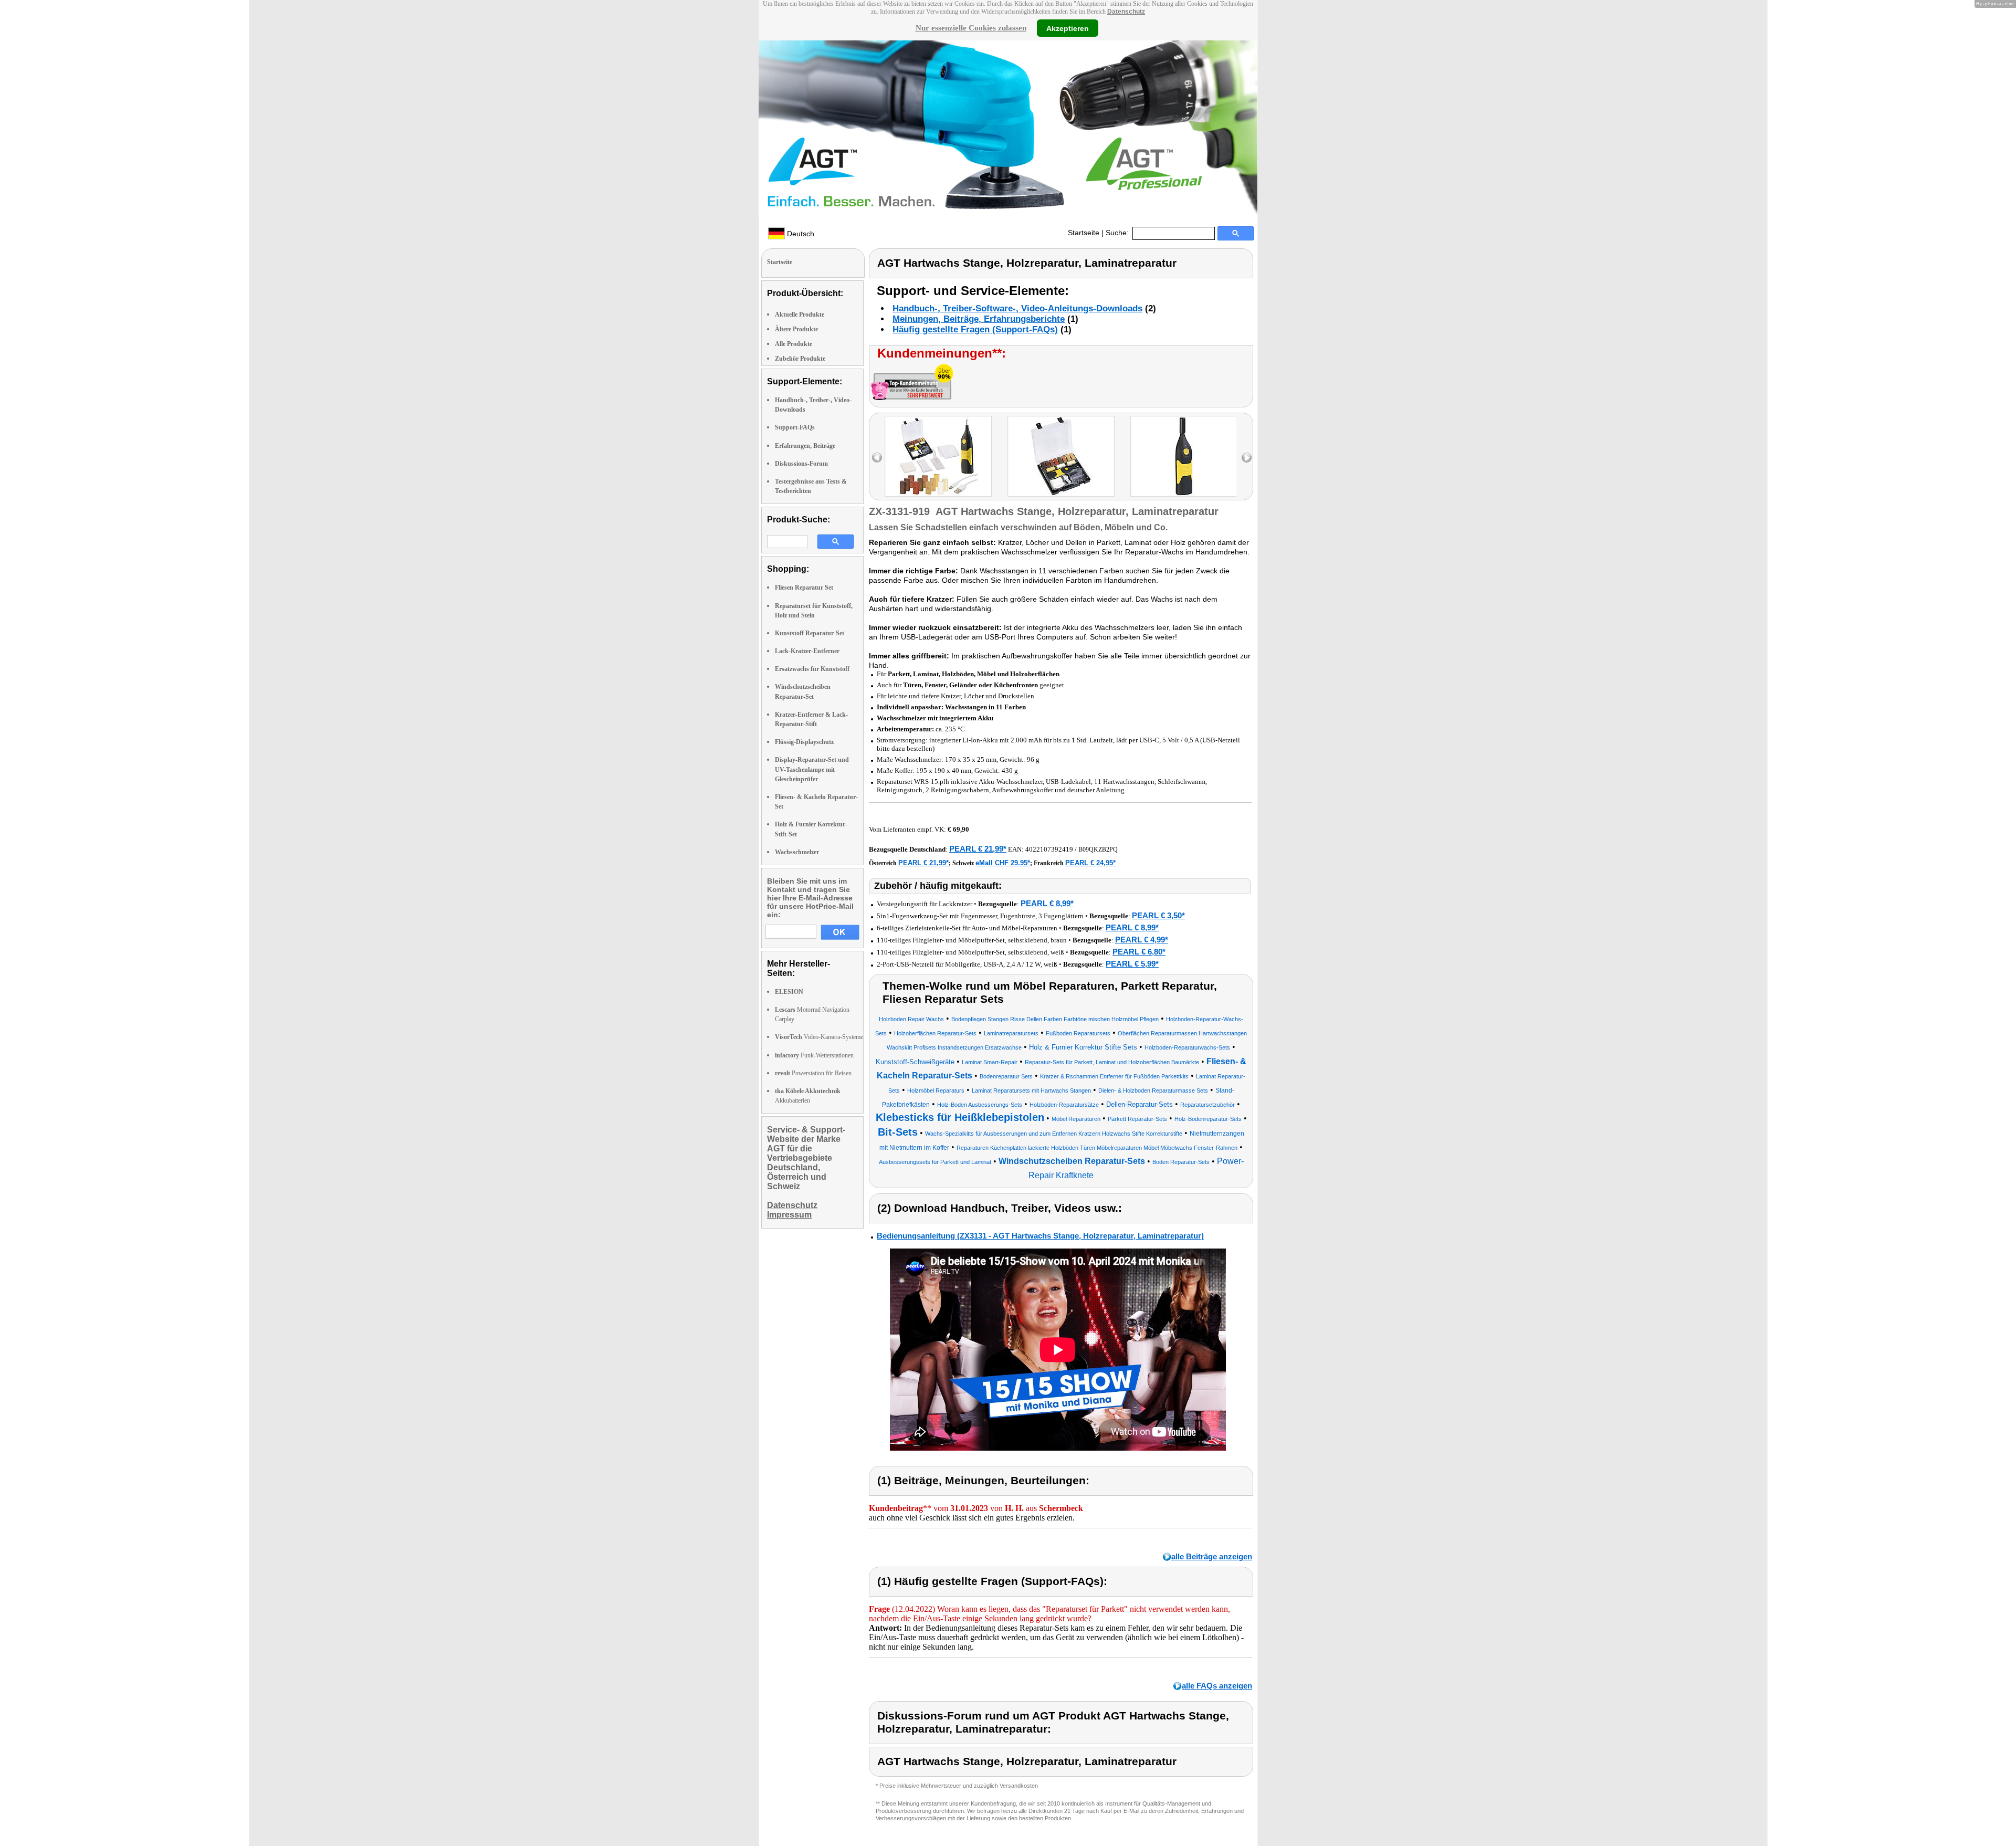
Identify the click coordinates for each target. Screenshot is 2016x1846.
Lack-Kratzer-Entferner (807, 651)
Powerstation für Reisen (813, 1073)
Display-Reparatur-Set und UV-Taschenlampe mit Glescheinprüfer (812, 769)
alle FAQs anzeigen (1217, 1686)
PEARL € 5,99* (1132, 964)
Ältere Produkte (796, 329)
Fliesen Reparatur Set (804, 588)
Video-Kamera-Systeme (819, 1037)
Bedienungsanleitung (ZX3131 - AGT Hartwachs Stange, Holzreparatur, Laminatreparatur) (1040, 1236)
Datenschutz (1126, 12)
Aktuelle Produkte (800, 314)
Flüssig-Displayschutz (804, 742)
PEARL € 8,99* (1047, 903)
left (877, 458)
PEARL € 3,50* (1158, 915)
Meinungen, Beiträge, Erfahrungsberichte (979, 319)
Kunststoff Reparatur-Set (810, 633)
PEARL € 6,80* (1139, 952)
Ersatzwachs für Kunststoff (812, 669)
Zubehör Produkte (800, 359)
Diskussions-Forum (801, 464)
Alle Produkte (794, 344)
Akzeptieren (1068, 28)
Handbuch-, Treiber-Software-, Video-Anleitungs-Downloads (1017, 308)
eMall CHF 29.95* (1003, 863)
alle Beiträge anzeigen (1212, 1556)
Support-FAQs (795, 427)
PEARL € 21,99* (978, 849)
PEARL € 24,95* (1090, 863)
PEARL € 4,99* (1142, 940)
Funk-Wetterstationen (814, 1055)
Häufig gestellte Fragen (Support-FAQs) (975, 329)
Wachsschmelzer (797, 852)
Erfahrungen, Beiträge (805, 446)
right (1247, 458)
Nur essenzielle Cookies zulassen (971, 28)
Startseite (1084, 233)
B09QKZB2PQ (1098, 849)
